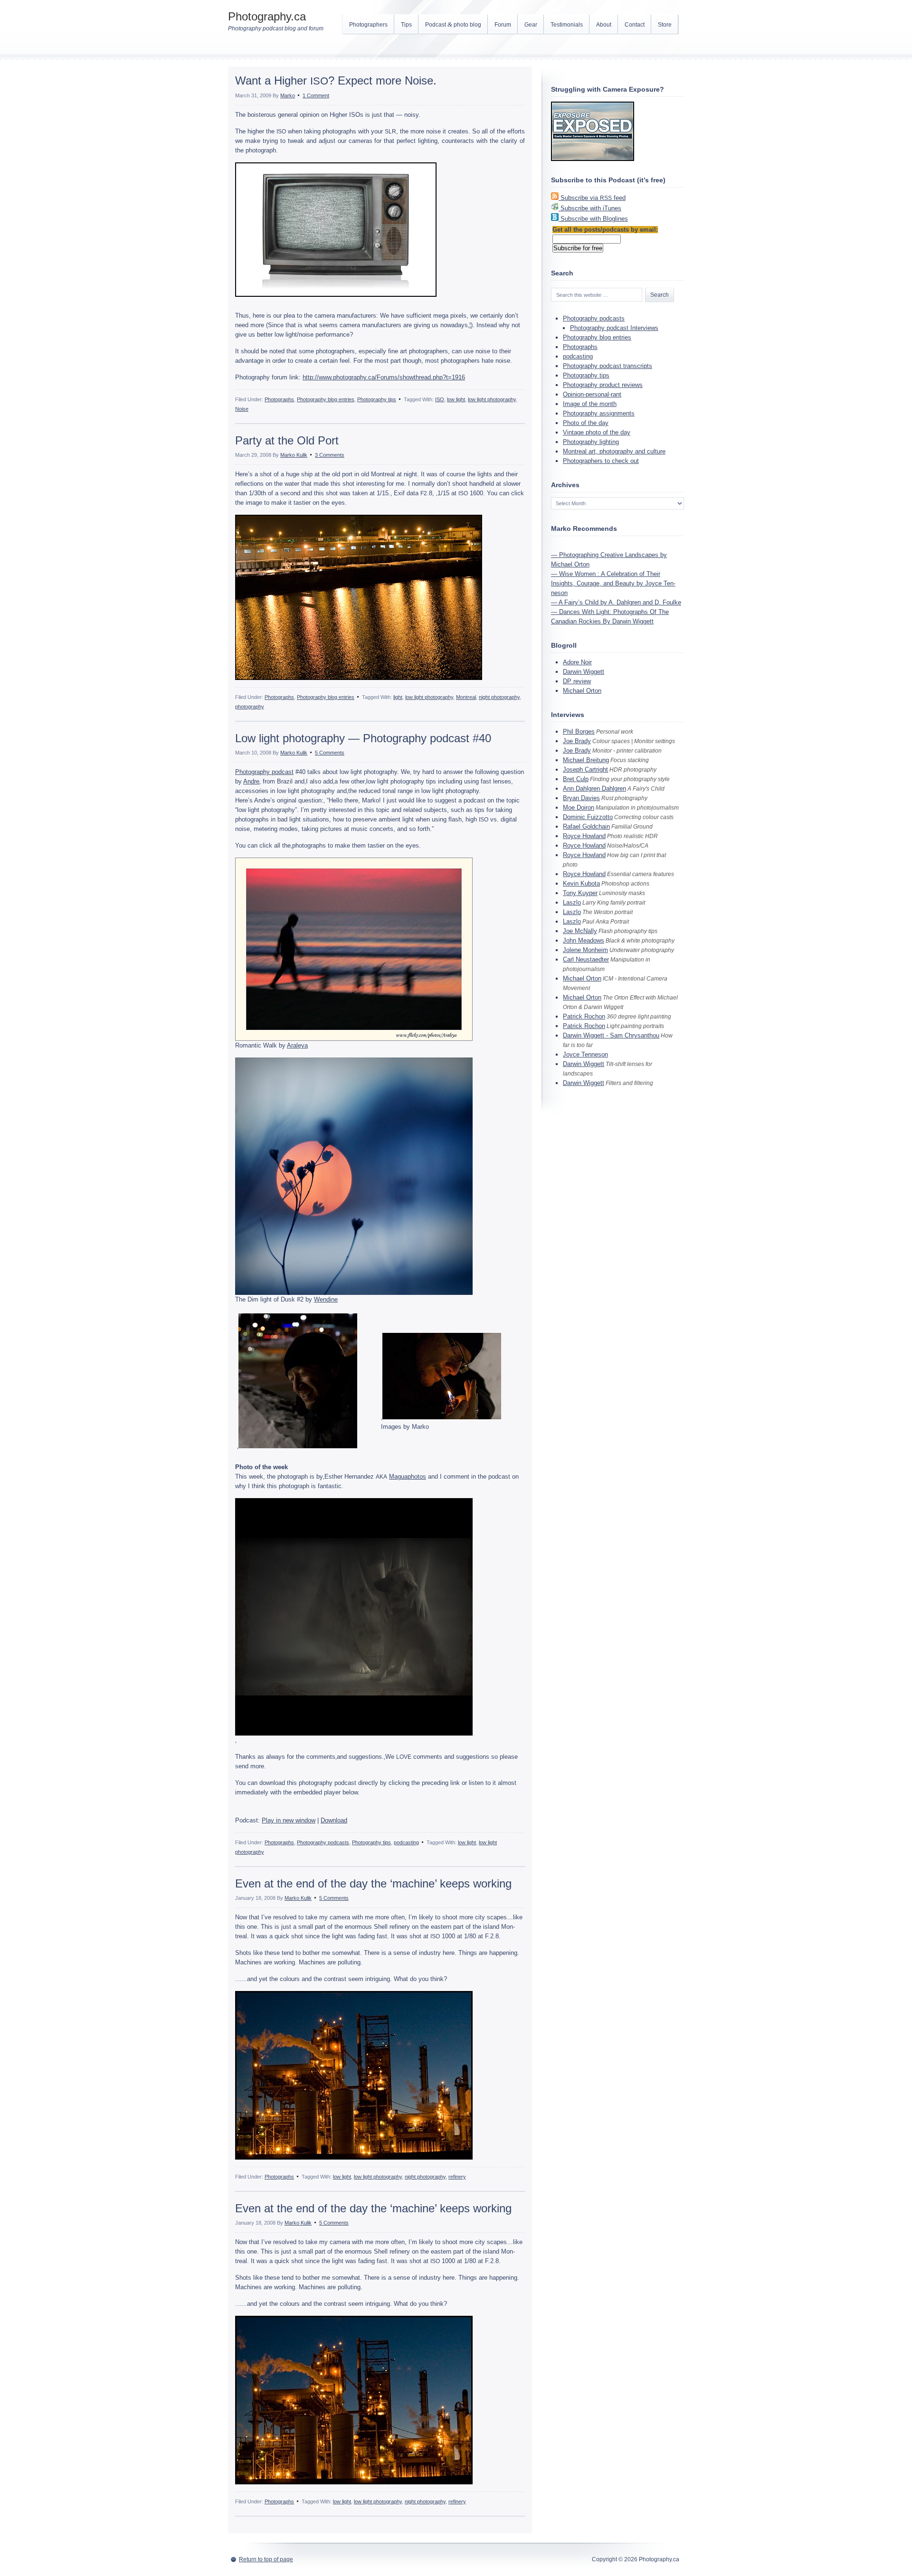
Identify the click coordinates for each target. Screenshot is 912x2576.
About (604, 25)
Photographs (279, 399)
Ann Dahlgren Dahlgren (594, 788)
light (398, 697)
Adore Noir (577, 662)
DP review (577, 681)
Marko (288, 95)
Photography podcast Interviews (614, 328)
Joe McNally (580, 931)
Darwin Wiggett (584, 672)
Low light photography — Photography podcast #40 (363, 738)
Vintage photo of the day (597, 432)
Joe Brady (577, 741)
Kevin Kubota (581, 883)
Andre (251, 781)
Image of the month (590, 404)
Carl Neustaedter (586, 959)
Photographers (368, 25)
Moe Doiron (579, 807)
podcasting (406, 1842)
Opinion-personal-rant (592, 394)
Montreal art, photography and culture (614, 451)
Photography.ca (267, 16)
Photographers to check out (601, 461)
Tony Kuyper (580, 893)
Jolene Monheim (585, 950)
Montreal (466, 697)
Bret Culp (576, 779)
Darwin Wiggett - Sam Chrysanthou (611, 1035)
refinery (457, 2177)
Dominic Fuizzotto (588, 817)
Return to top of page (266, 2559)
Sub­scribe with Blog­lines (594, 219)
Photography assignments (599, 413)
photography (250, 707)
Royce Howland (584, 836)
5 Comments (330, 753)
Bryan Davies (581, 798)
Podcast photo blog (453, 24)
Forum (503, 25)
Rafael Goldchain (586, 826)
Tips (406, 25)
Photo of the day (586, 423)
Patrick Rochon (584, 1016)
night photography (499, 697)
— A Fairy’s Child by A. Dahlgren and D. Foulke (616, 602)
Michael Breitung (586, 760)
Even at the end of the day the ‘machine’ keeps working (373, 1883)
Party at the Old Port (287, 440)
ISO (440, 399)
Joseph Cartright (585, 769)
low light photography (492, 399)
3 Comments (330, 455)
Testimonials (567, 25)
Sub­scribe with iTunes (591, 208)
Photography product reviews (603, 385)
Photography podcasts (323, 1842)
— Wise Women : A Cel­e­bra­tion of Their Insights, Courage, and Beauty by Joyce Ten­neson (613, 583)
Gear (531, 25)
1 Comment (316, 95)
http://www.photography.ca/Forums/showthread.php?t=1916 (384, 377)
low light (456, 399)
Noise (242, 409)
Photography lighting (591, 442)
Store (665, 25)
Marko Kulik (294, 455)
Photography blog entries (326, 399)
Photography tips (377, 399)
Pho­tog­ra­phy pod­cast (264, 772)
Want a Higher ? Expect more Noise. (336, 80)
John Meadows (584, 940)
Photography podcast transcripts (608, 366)
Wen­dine (326, 1299)
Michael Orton (582, 691)
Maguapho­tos (408, 1477)
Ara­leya (297, 1045)
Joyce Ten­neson (585, 1054)
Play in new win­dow (289, 1820)
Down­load (334, 1820)
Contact (635, 25)
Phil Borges (579, 731)
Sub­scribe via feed (593, 198)
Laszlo (572, 902)
